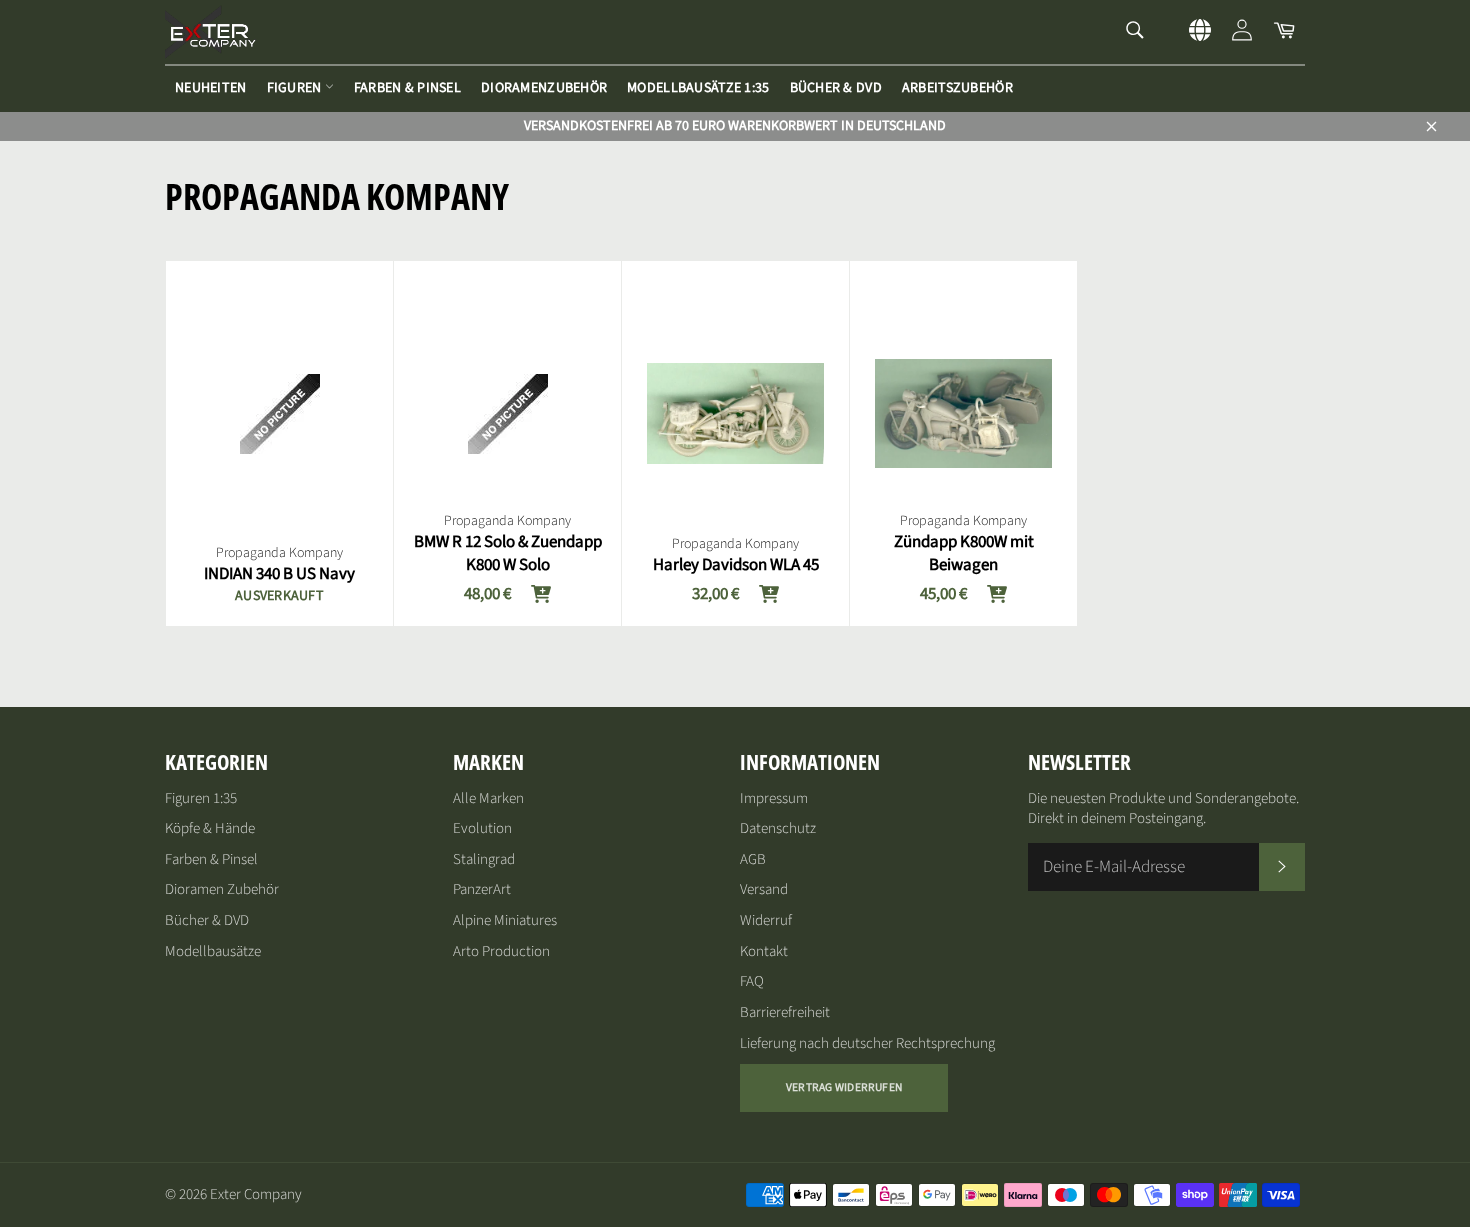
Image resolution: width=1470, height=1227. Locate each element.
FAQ (752, 981)
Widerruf (766, 920)
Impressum (774, 798)
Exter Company (256, 1194)
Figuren (296, 88)
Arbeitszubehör (957, 88)
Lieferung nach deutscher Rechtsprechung (867, 1043)
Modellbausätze (213, 951)
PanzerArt (482, 889)
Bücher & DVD (836, 88)
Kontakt (764, 951)
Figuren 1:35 (201, 798)
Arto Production (501, 951)
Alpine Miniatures (505, 920)
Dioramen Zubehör (222, 889)
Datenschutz (778, 828)
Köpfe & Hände (210, 828)
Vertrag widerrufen (844, 1087)
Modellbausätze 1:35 (698, 88)
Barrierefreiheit (785, 1012)
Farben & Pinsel (407, 88)
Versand (764, 889)
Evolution (482, 828)
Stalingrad (484, 859)
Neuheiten (211, 88)
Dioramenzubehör (544, 88)
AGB (753, 859)
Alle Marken (488, 798)
